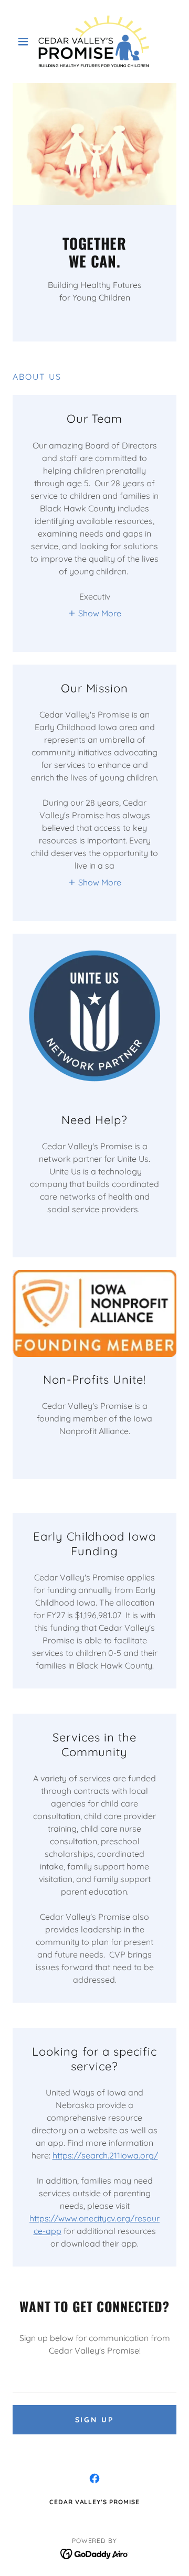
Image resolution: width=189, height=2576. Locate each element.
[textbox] (94, 2379)
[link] (94, 41)
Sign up (95, 2420)
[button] (25, 41)
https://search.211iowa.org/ (105, 2155)
